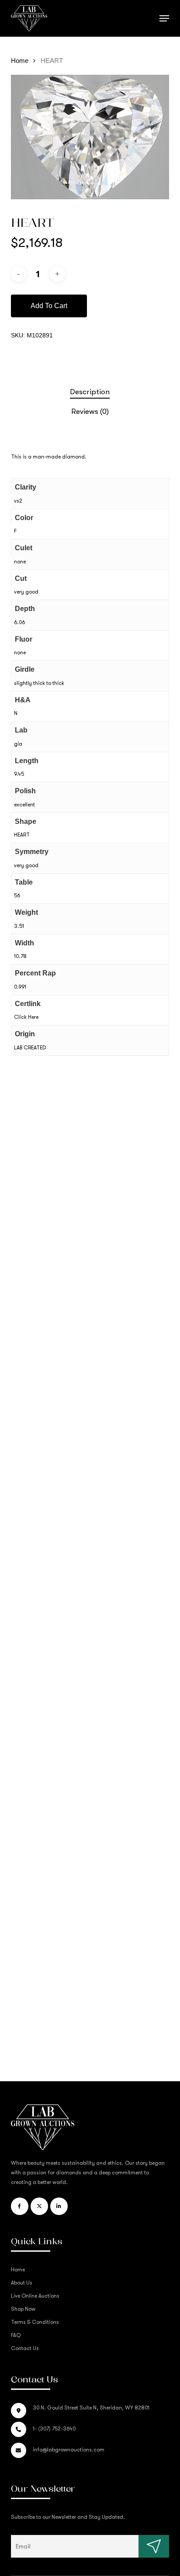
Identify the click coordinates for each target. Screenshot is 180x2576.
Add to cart (49, 306)
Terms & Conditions (35, 2322)
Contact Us (25, 2348)
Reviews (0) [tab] (90, 411)
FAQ (16, 2335)
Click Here (26, 1017)
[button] (164, 18)
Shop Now (23, 2309)
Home (20, 61)
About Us (22, 2283)
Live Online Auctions (35, 2296)
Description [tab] (90, 392)
